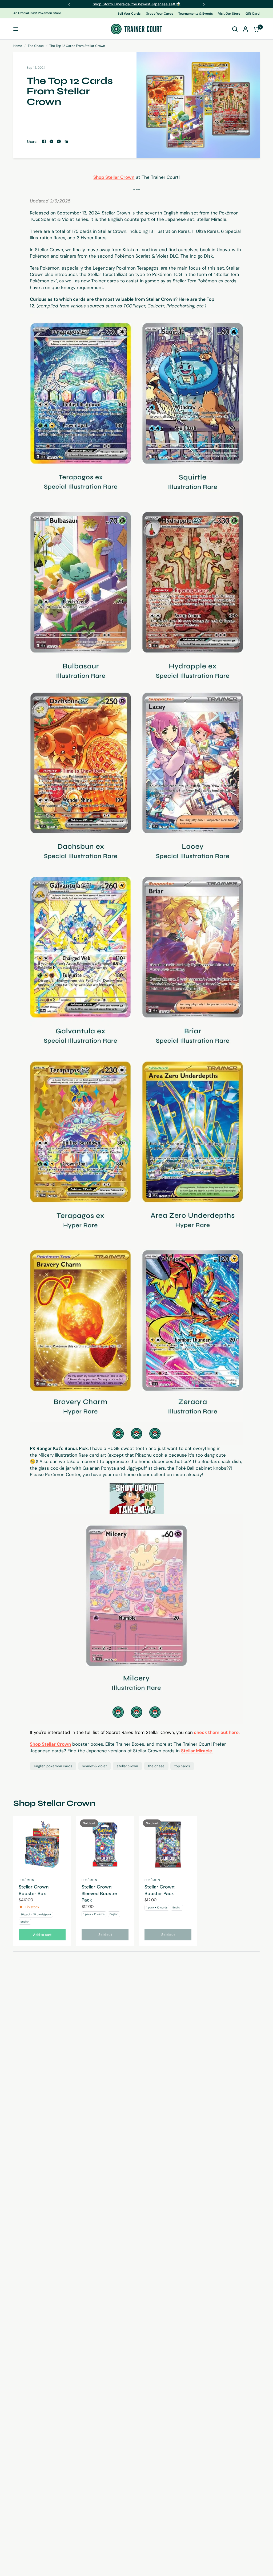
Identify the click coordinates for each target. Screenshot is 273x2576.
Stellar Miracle (211, 219)
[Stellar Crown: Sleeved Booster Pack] (105, 1844)
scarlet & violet (95, 1766)
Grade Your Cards (159, 14)
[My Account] (245, 29)
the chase (156, 1766)
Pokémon (27, 1880)
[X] (51, 141)
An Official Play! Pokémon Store (37, 13)
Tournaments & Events (196, 14)
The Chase (36, 46)
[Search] (235, 29)
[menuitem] (130, 14)
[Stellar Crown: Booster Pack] (168, 1844)
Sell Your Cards (129, 14)
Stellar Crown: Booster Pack (160, 1890)
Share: (32, 142)
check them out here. (217, 1732)
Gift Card (253, 14)
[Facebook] (44, 141)
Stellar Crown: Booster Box (34, 1890)
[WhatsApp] (59, 141)
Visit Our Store (229, 14)
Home (18, 46)
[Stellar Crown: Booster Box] (42, 1844)
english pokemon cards (53, 1766)
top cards (182, 1766)
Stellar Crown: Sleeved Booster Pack (100, 1893)
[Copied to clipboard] (66, 141)
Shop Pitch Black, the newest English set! (136, 4)
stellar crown (127, 1766)
